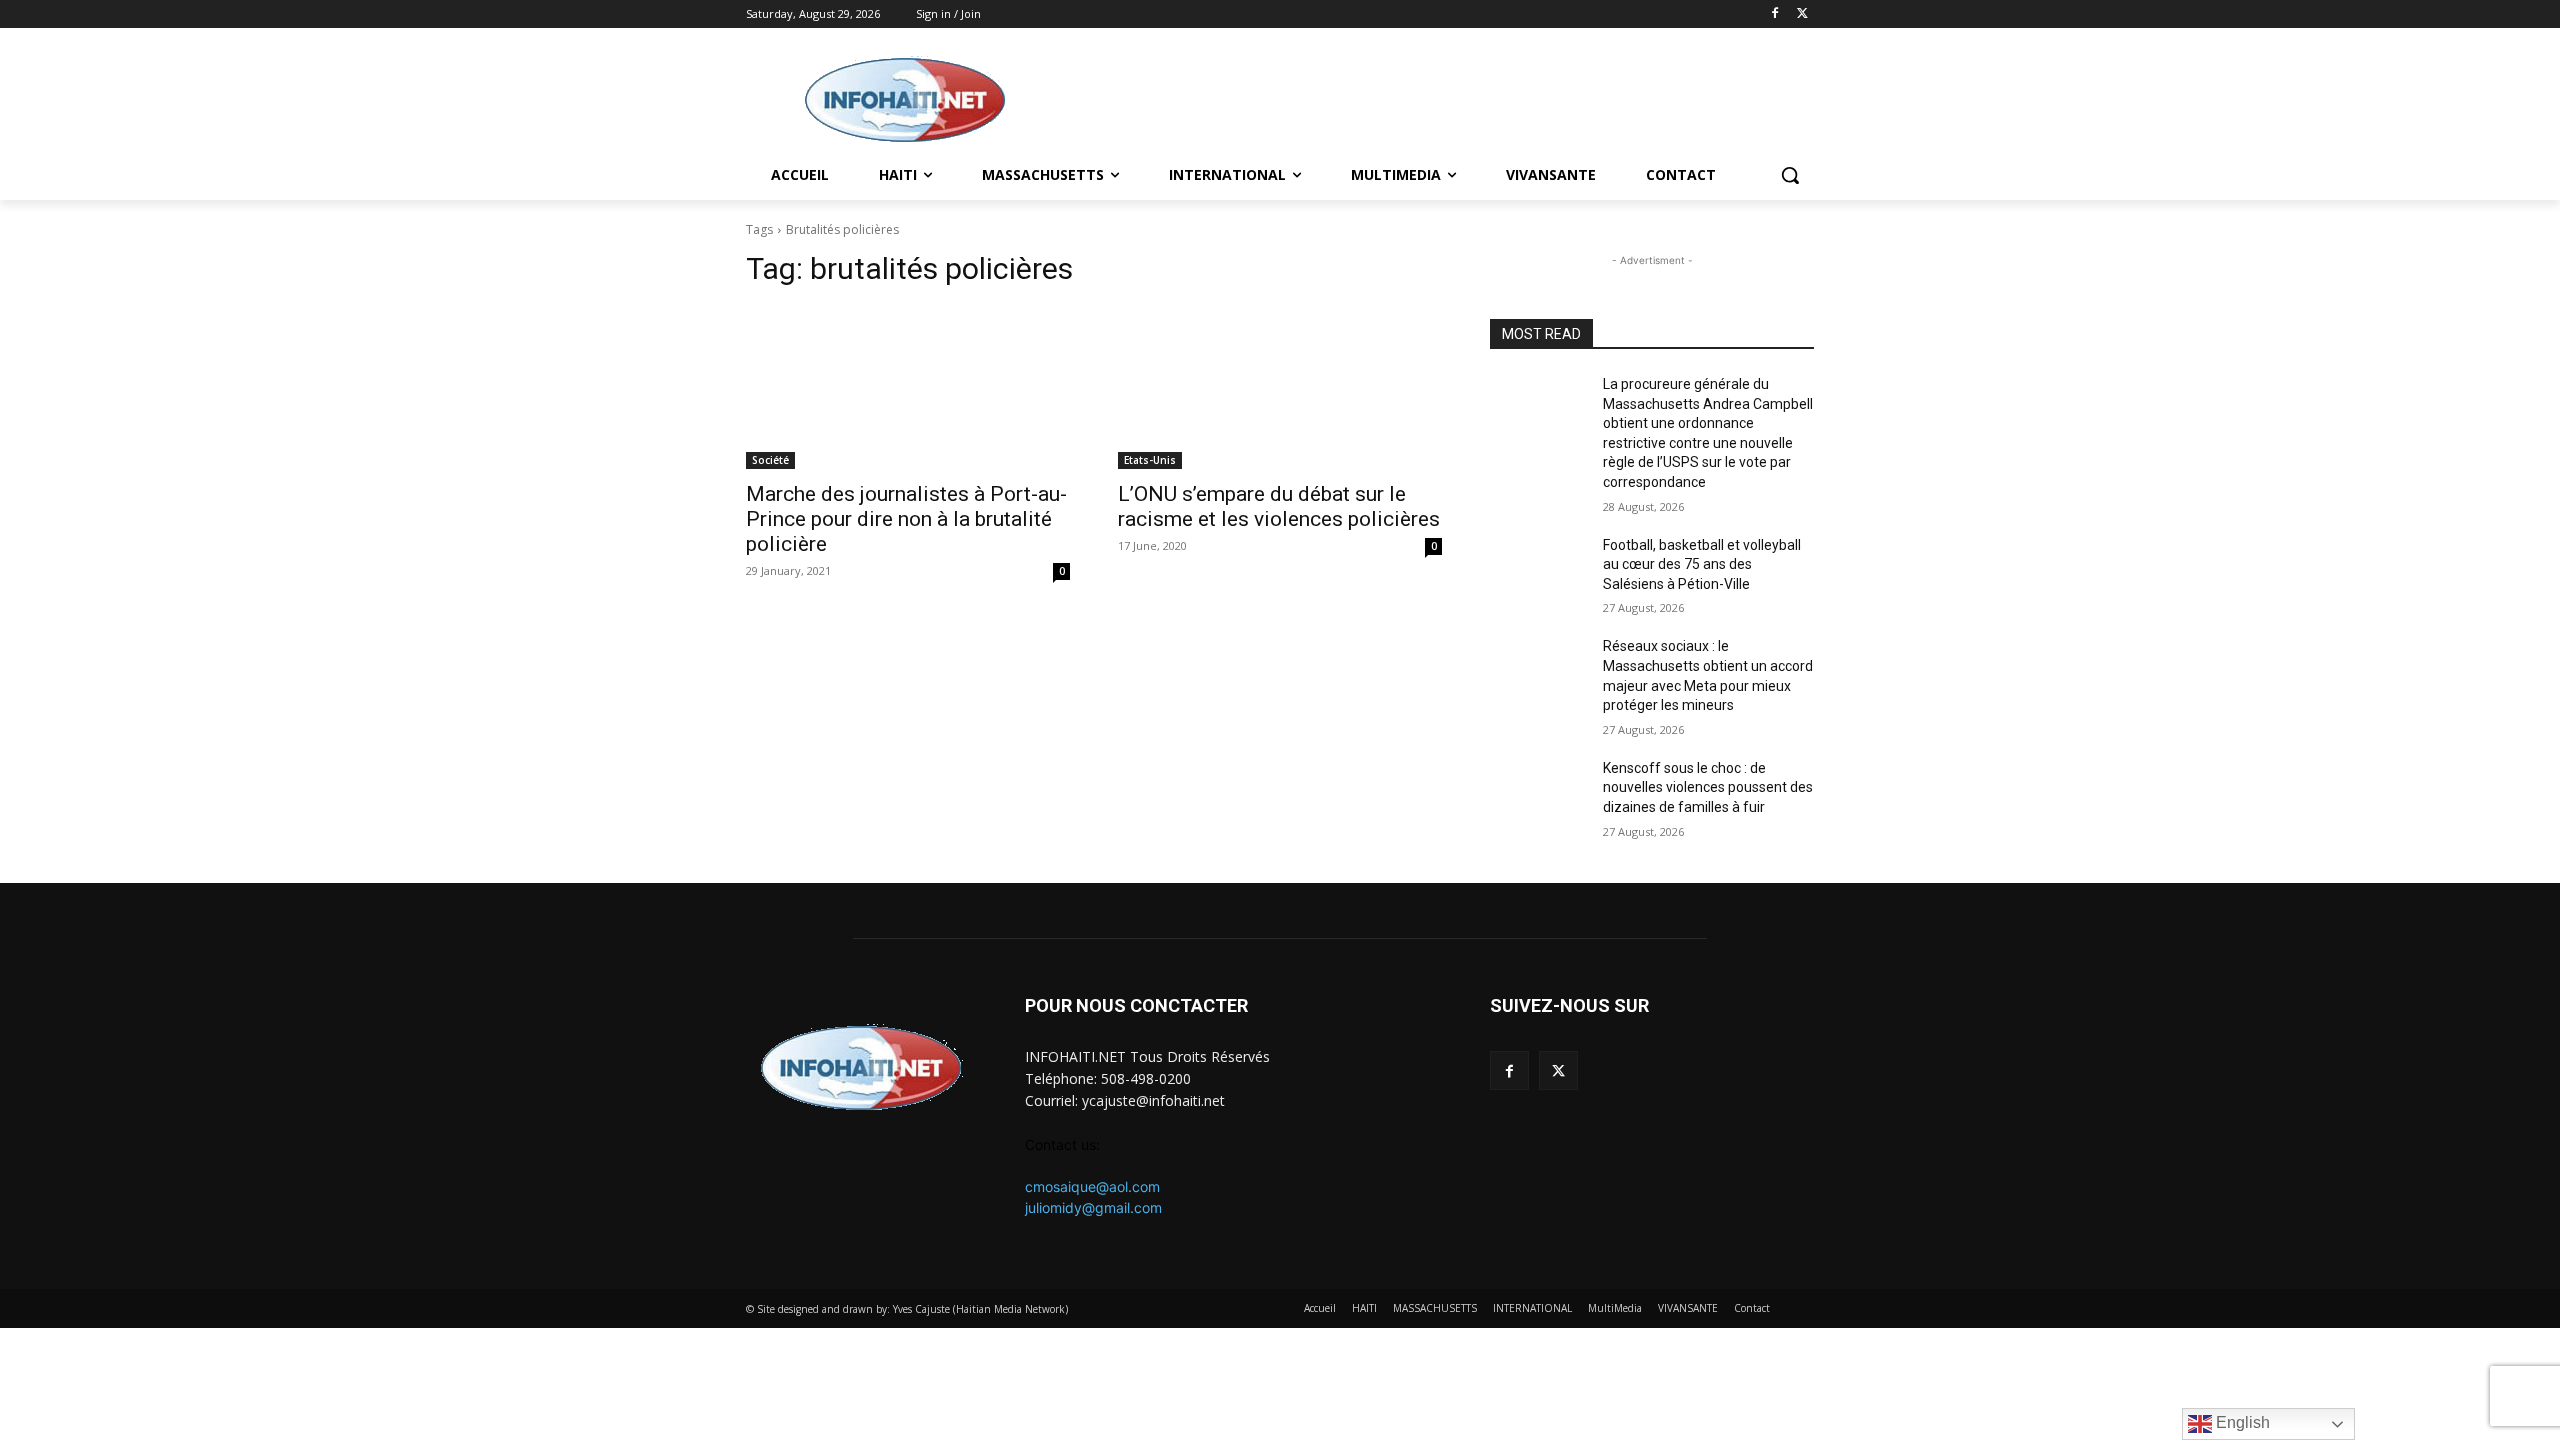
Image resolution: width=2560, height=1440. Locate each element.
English (2241, 1422)
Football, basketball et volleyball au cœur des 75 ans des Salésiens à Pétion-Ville (1702, 564)
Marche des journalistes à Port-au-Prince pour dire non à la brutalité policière (906, 519)
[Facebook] (1774, 14)
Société (770, 460)
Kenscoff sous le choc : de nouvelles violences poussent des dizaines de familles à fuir (1708, 787)
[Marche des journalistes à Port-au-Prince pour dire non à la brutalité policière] (908, 388)
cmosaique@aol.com (1092, 1186)
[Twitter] (1802, 14)
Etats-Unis (1150, 460)
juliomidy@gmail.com (1093, 1207)
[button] (1790, 175)
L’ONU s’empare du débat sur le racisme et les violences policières (1279, 506)
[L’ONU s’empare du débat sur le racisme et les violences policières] (1280, 388)
